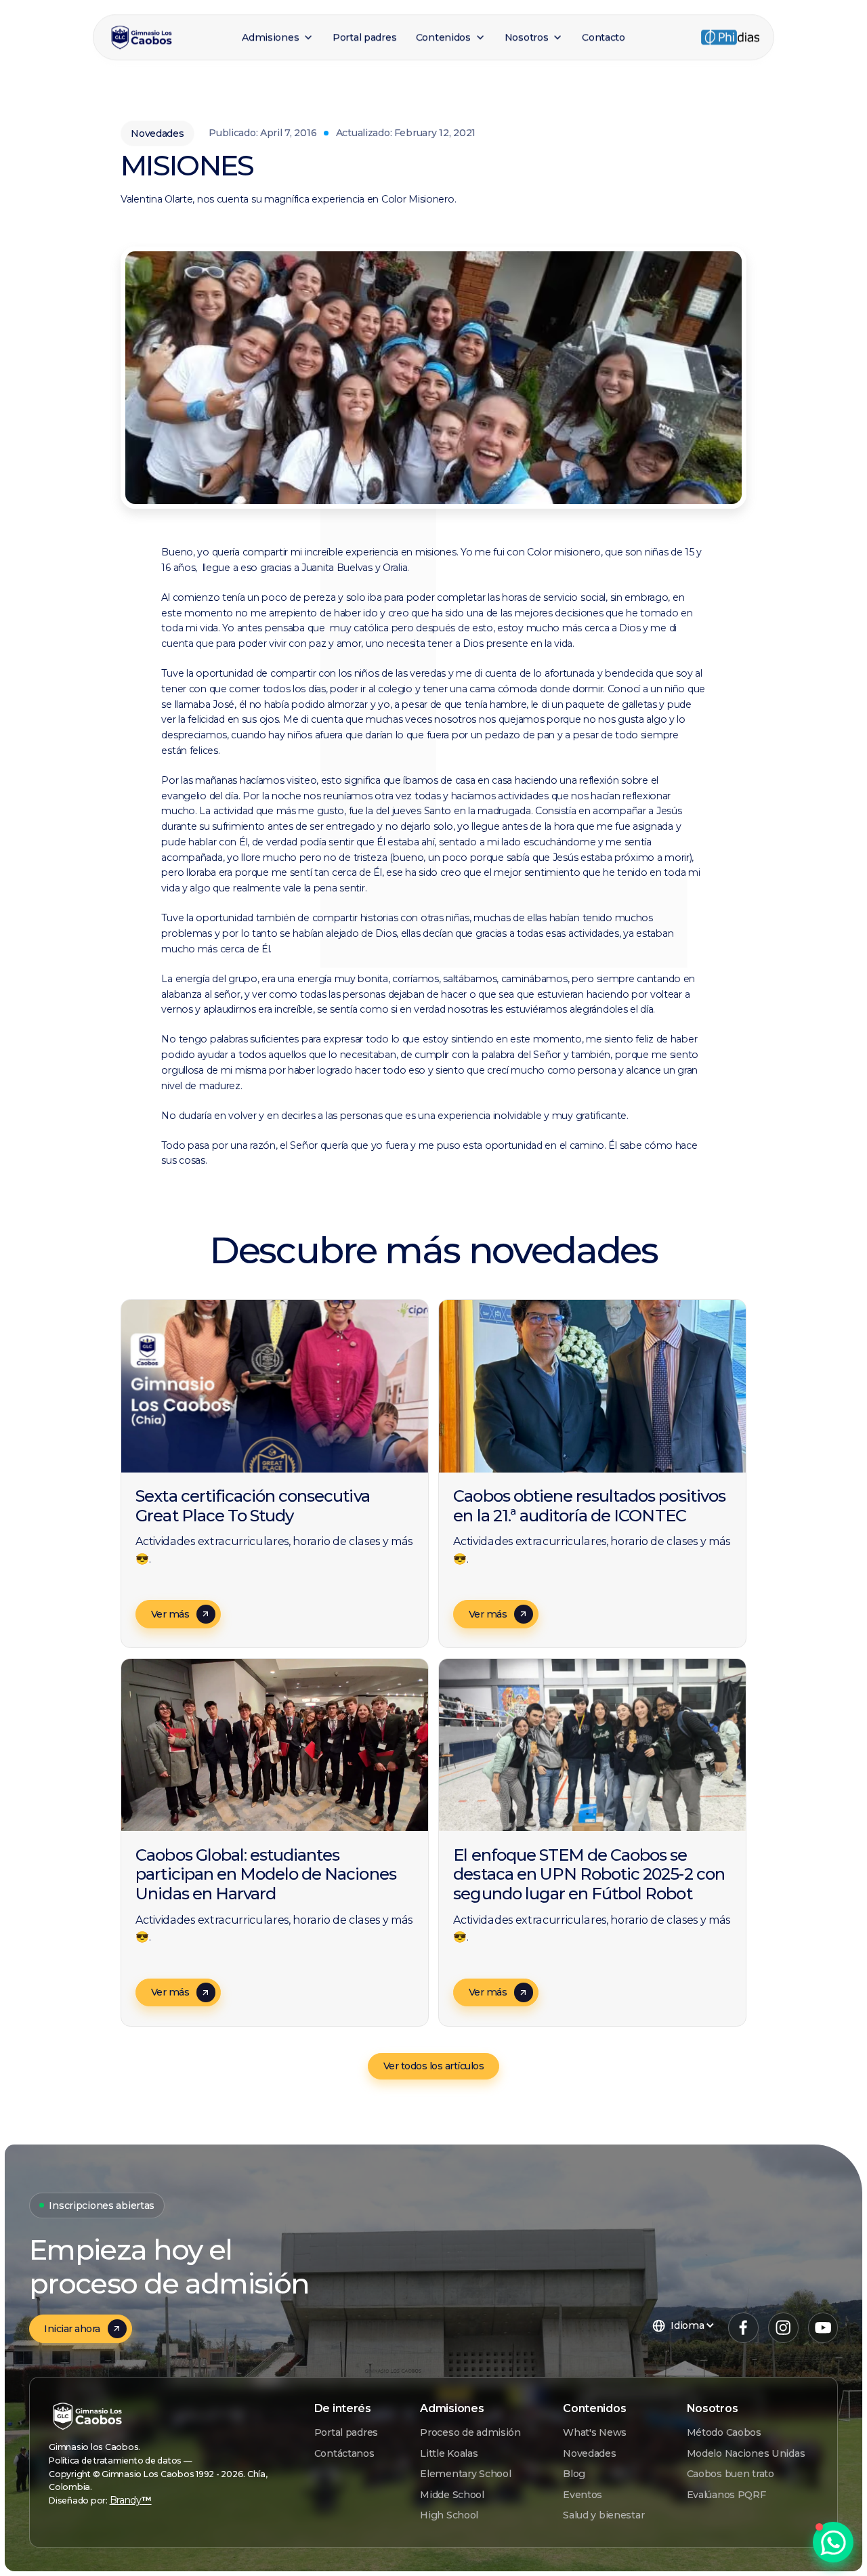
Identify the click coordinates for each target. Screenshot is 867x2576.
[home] (169, 37)
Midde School (452, 2495)
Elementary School (465, 2474)
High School (449, 2515)
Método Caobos (724, 2432)
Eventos (583, 2495)
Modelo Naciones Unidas (746, 2453)
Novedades (589, 2453)
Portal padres (346, 2432)
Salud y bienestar (604, 2515)
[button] (278, 38)
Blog (574, 2474)
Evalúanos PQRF (726, 2495)
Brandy (131, 2500)
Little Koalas (449, 2453)
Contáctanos (344, 2453)
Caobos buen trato (731, 2474)
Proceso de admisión (470, 2432)
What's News (595, 2432)
